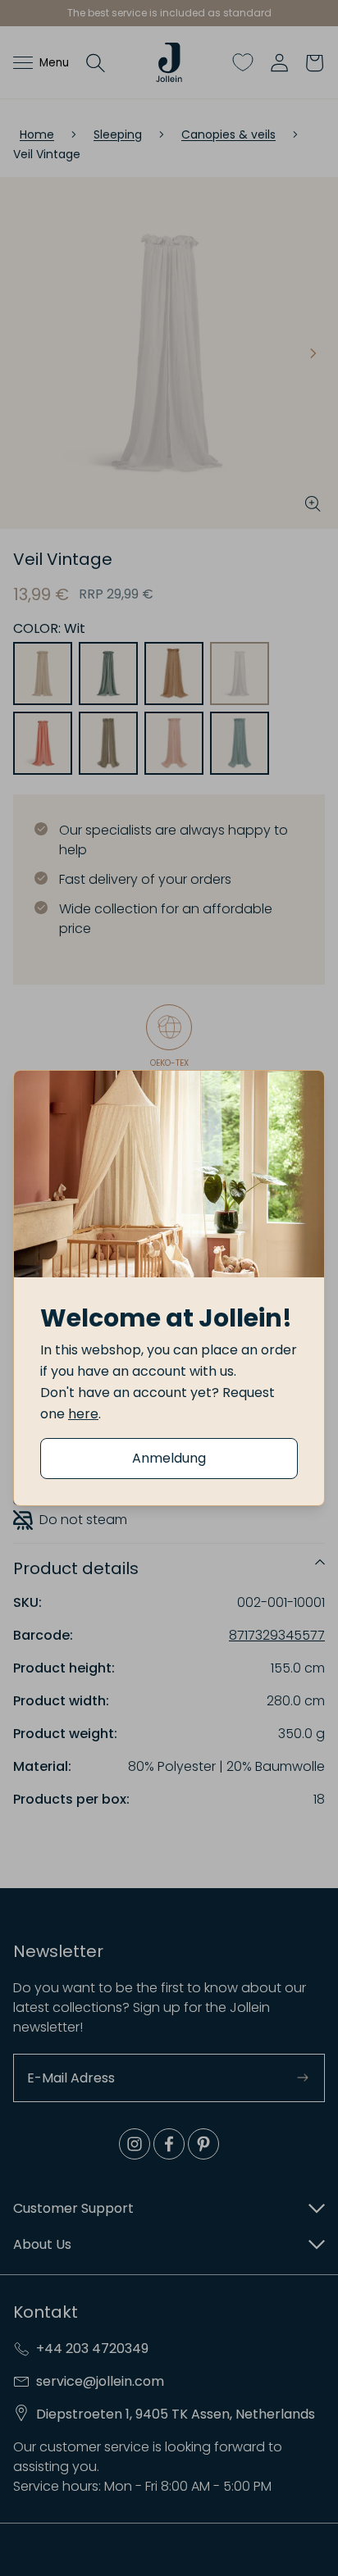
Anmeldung (169, 1458)
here (83, 1414)
